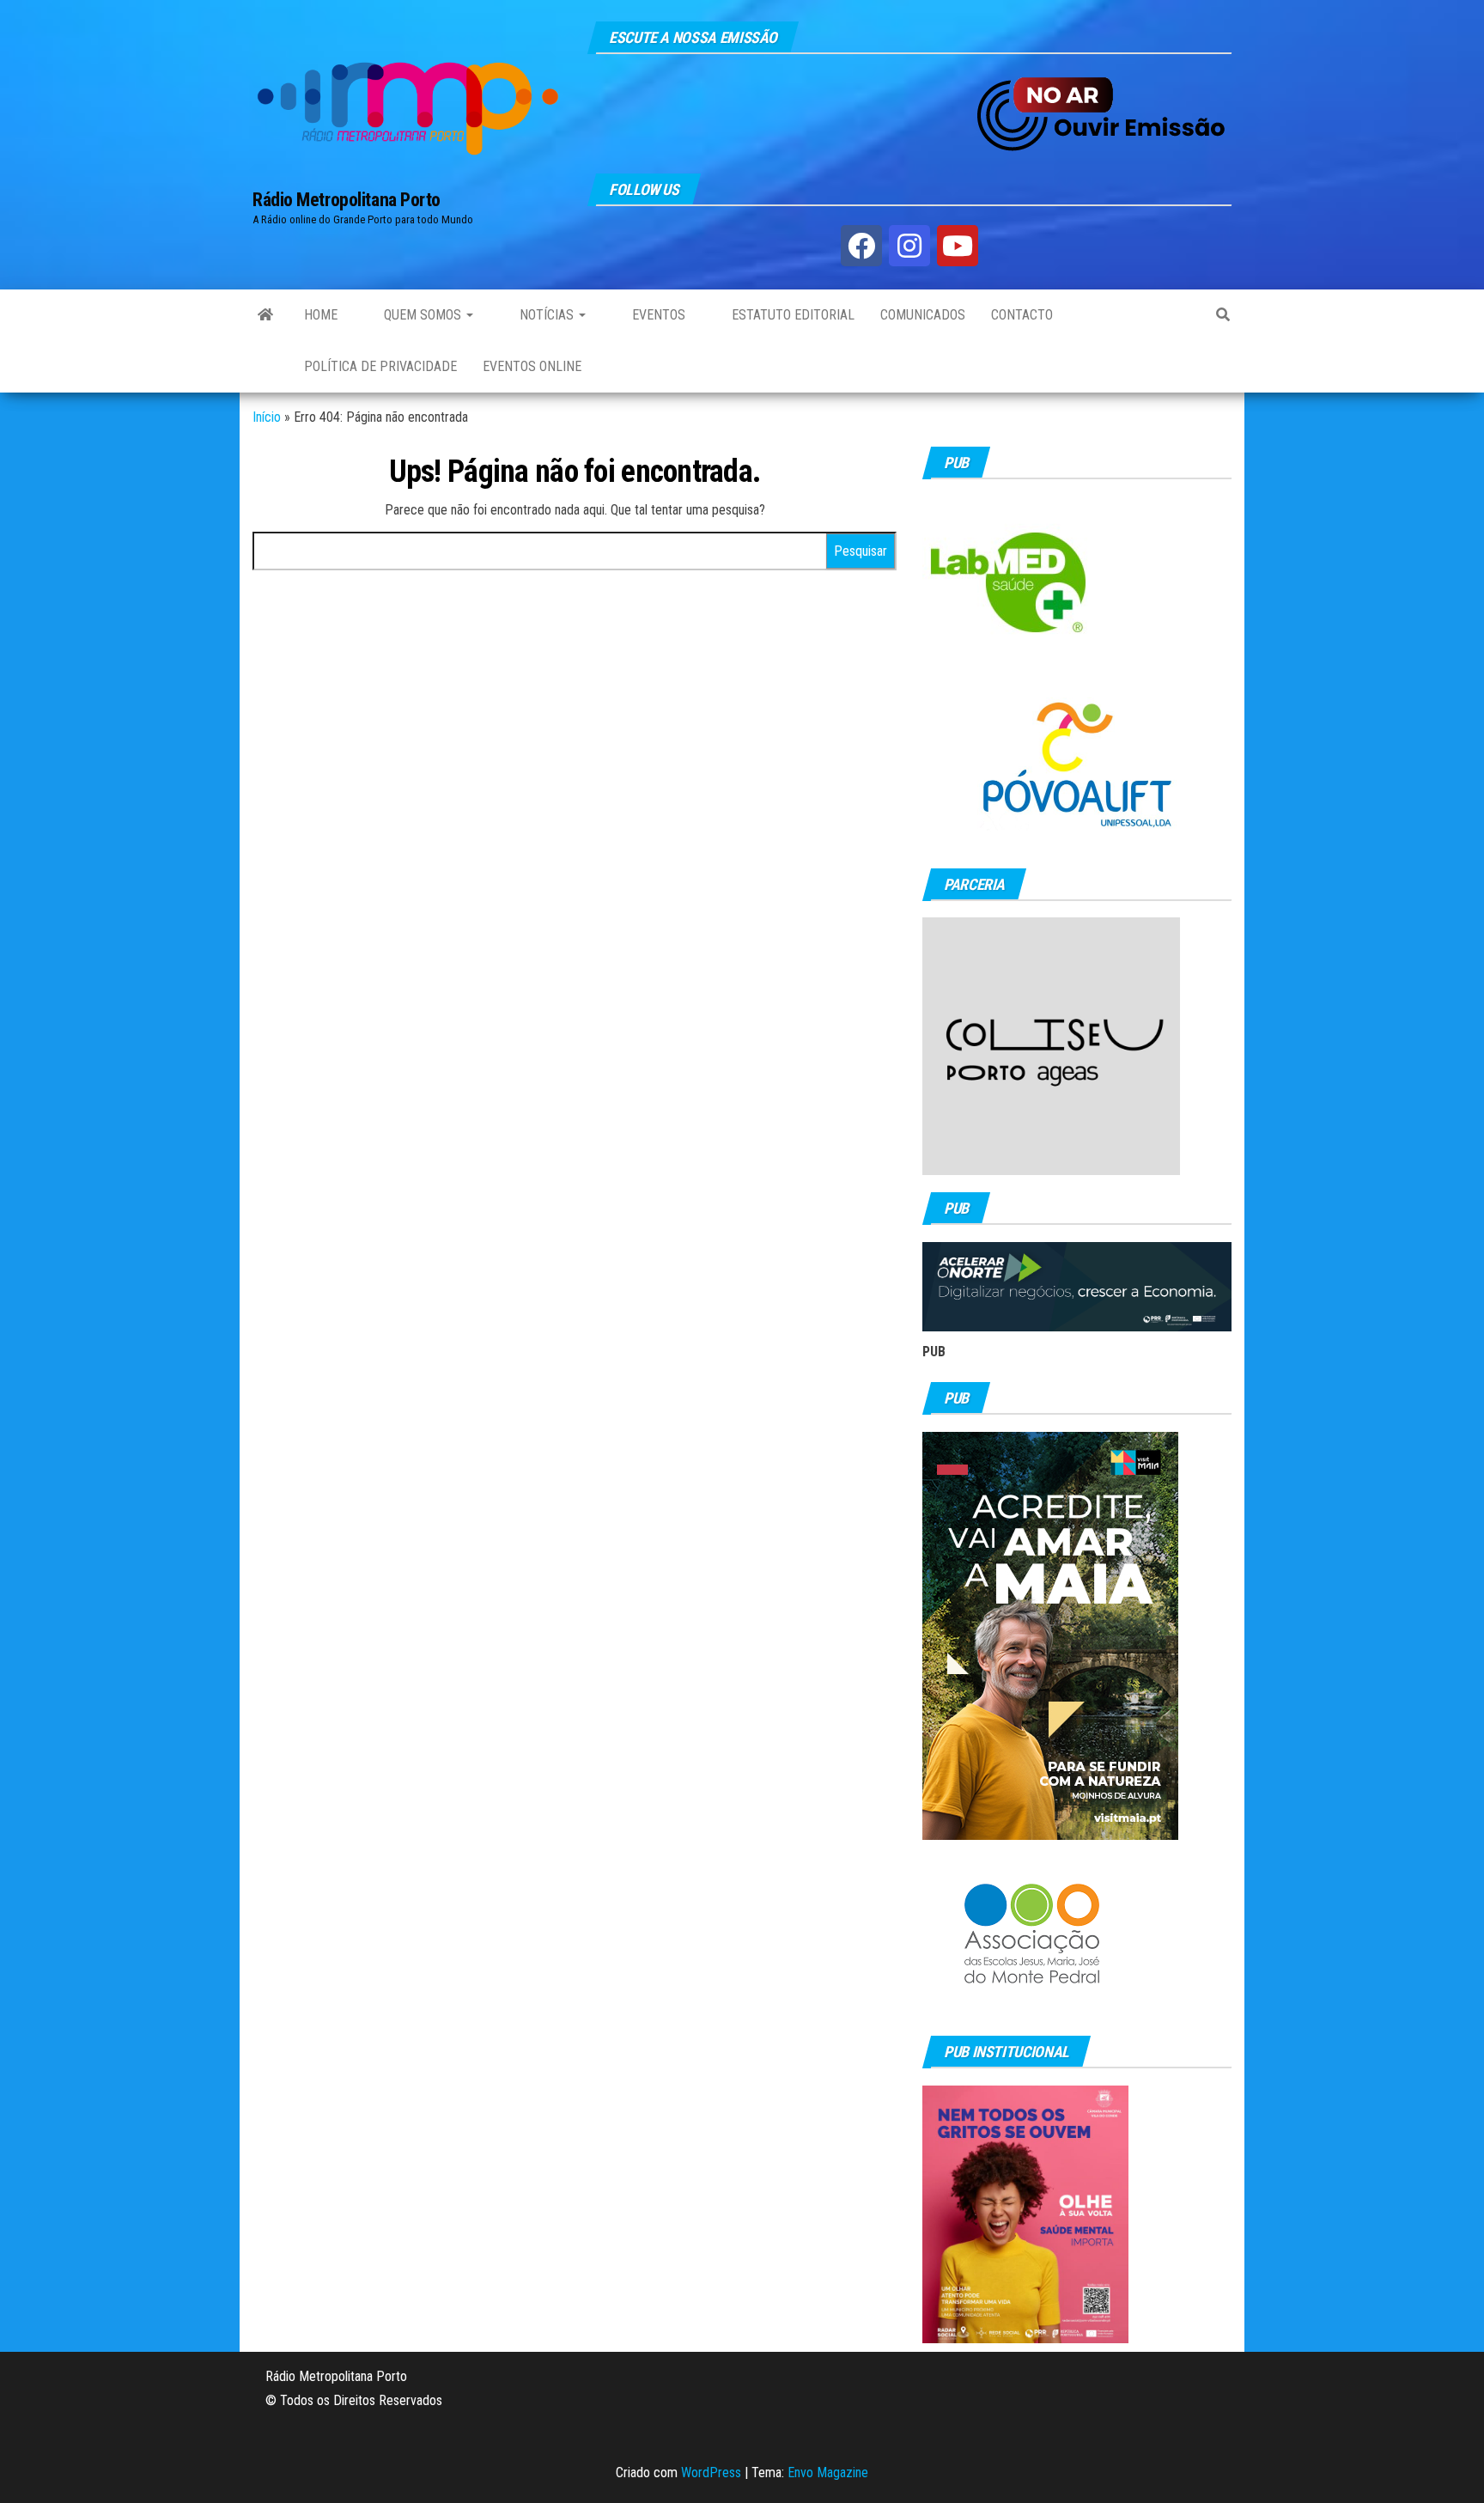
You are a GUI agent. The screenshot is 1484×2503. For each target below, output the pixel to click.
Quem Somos (423, 315)
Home (321, 315)
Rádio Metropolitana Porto (347, 200)
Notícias (547, 315)
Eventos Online (532, 366)
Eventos (657, 315)
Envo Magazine (828, 2473)
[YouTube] (958, 246)
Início (267, 417)
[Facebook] (861, 246)
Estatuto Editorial (791, 315)
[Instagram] (909, 246)
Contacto (1022, 315)
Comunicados (923, 315)
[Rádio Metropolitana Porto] (265, 315)
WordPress (711, 2473)
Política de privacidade (380, 366)
